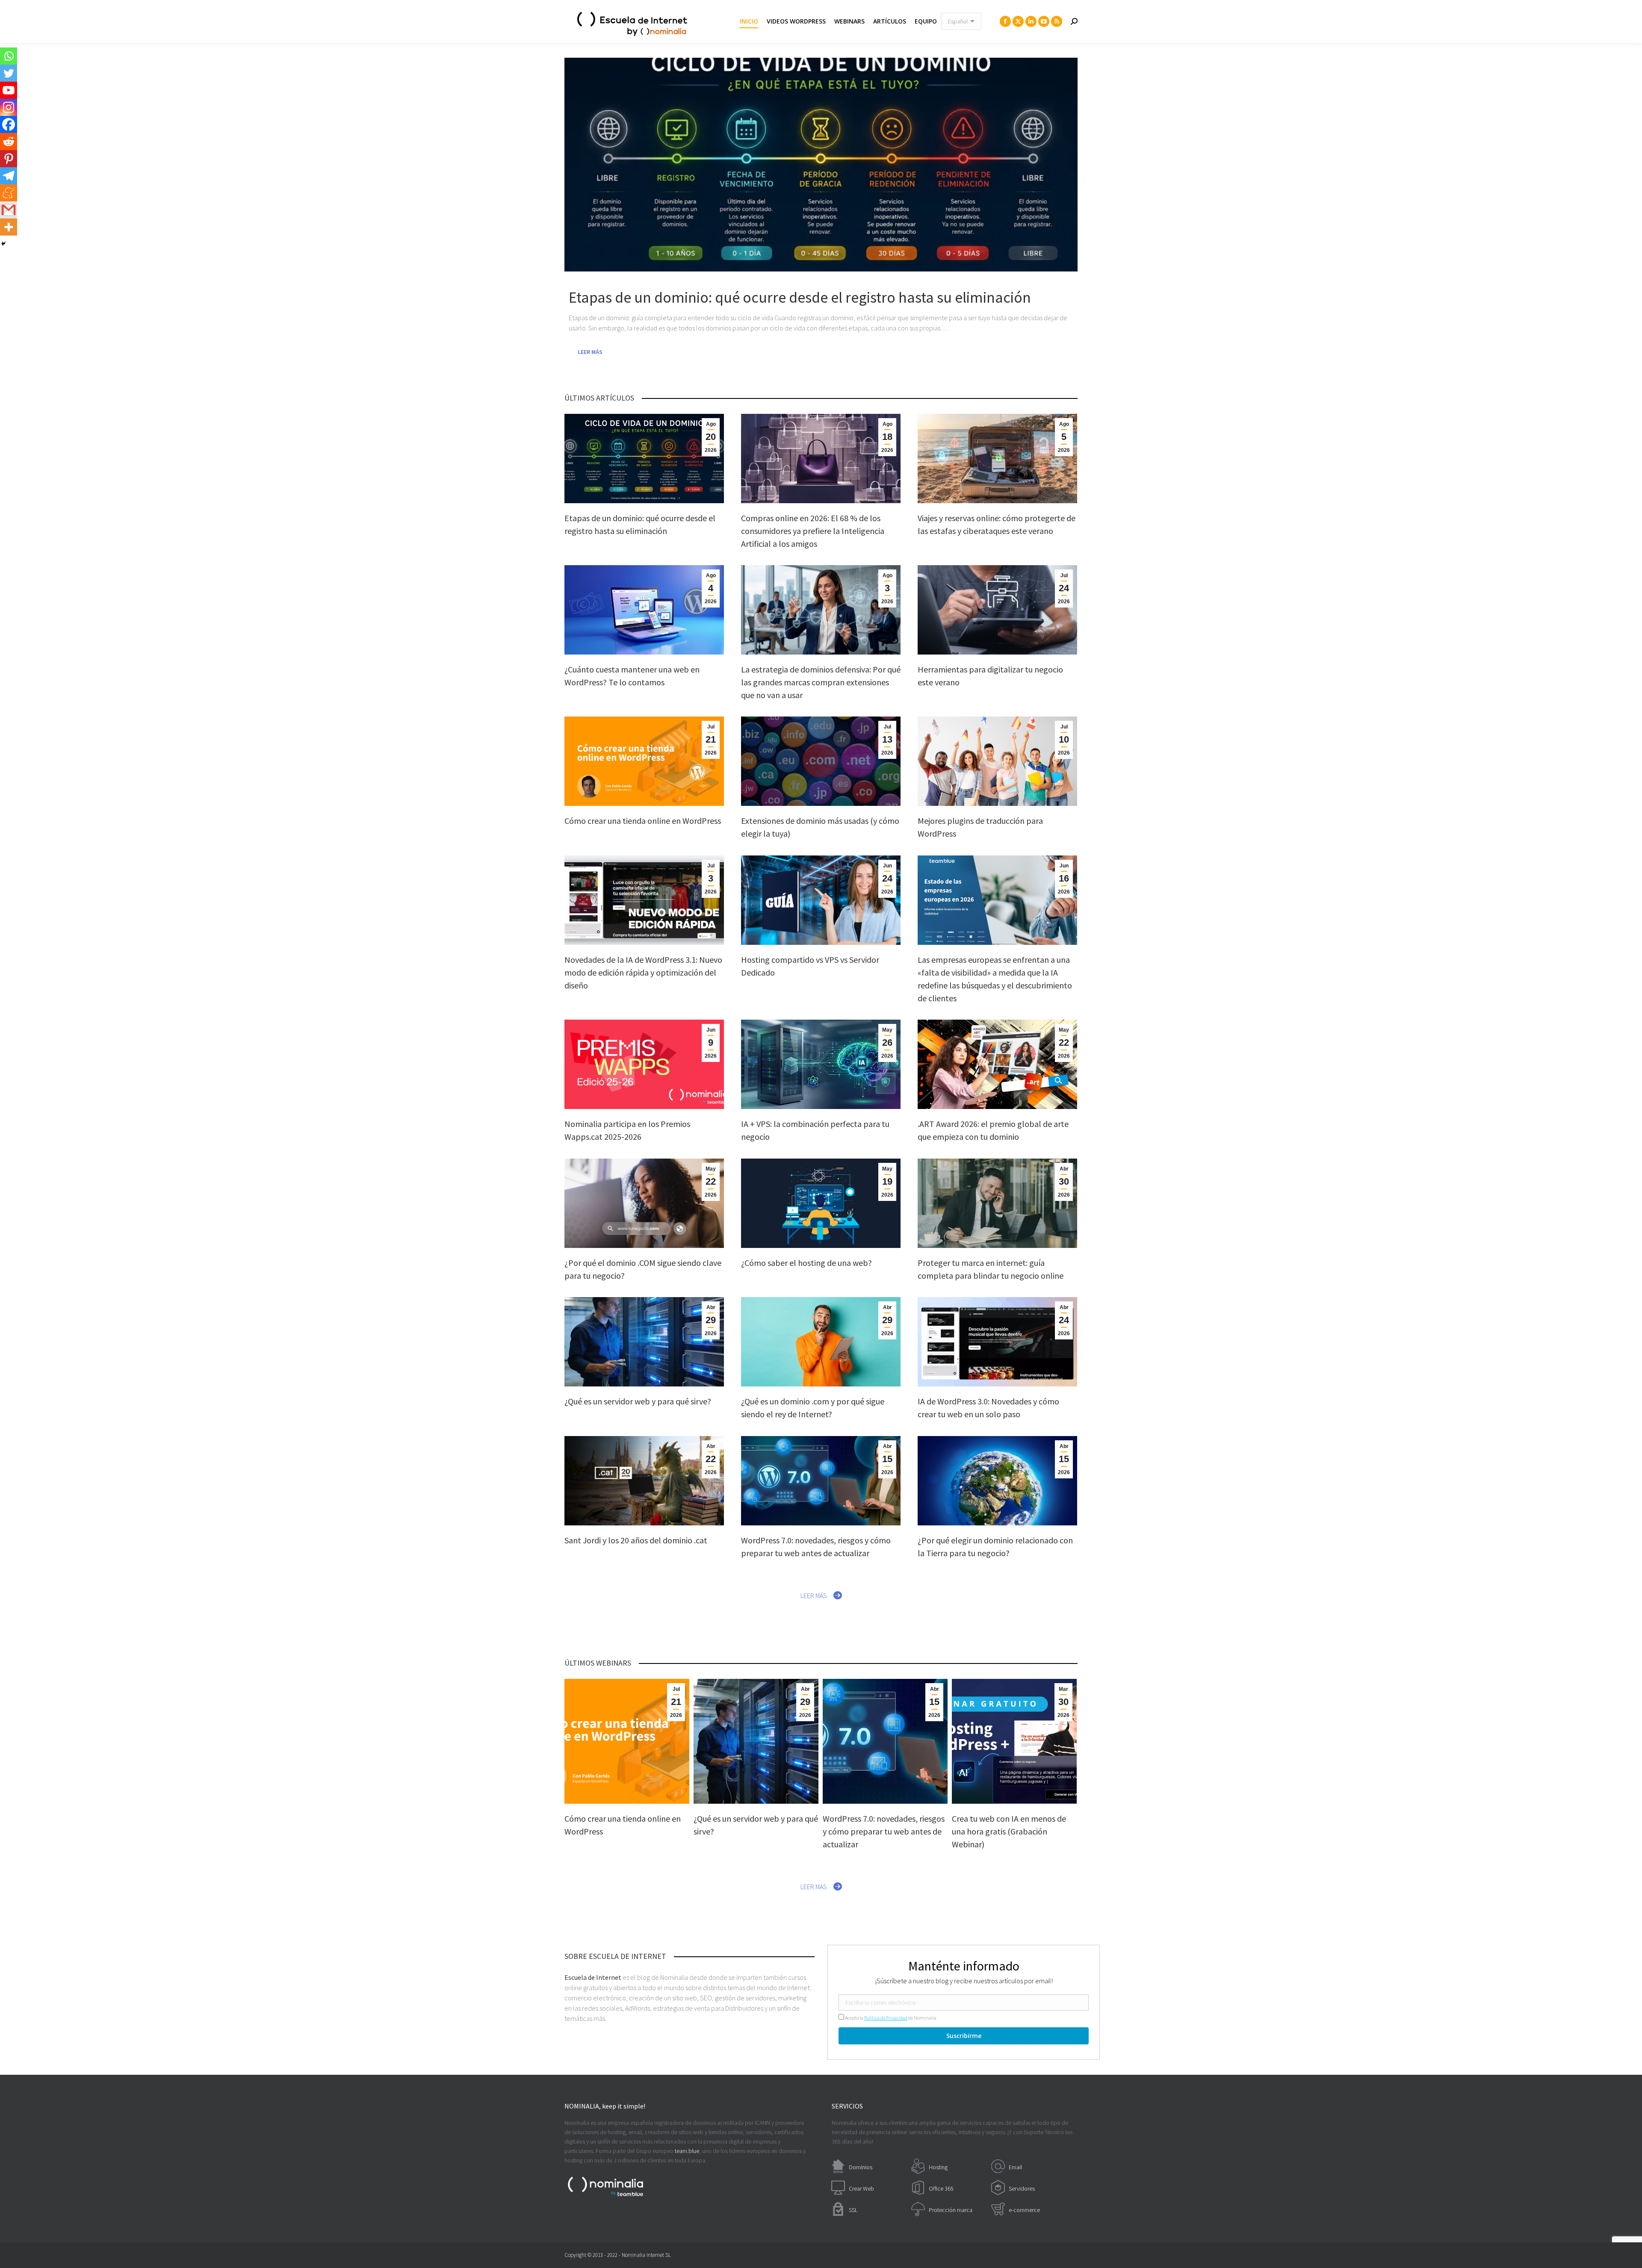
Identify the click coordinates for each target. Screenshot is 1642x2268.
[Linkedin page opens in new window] (1031, 21)
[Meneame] (9, 193)
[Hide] (3, 244)
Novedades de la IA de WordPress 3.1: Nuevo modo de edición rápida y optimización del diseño (643, 972)
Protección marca (951, 2210)
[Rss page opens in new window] (1057, 21)
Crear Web (861, 2188)
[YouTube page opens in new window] (1044, 21)
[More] (9, 227)
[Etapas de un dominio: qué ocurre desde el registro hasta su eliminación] (821, 165)
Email (1015, 2167)
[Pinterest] (9, 159)
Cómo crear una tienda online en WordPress (643, 821)
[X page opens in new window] (1018, 21)
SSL (853, 2210)
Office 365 (941, 2188)
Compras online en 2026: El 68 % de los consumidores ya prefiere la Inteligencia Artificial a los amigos (813, 531)
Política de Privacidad (886, 2018)
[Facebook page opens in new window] (1005, 21)
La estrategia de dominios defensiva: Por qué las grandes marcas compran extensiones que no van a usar (821, 682)
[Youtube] (9, 90)
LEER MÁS (814, 1596)
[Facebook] (9, 124)
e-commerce (1024, 2210)
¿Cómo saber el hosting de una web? (806, 1263)
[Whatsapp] (9, 56)
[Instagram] (9, 107)
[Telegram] (9, 176)
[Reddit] (9, 142)
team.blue (687, 2151)
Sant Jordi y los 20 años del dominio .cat (636, 1540)
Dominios (861, 2167)
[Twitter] (9, 73)
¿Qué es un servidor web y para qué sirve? (638, 1401)
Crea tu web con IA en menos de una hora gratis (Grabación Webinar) (1009, 1831)
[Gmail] (9, 210)
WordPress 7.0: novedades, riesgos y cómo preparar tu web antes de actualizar (884, 1831)
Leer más (590, 352)
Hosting (938, 2167)
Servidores (1022, 2188)
